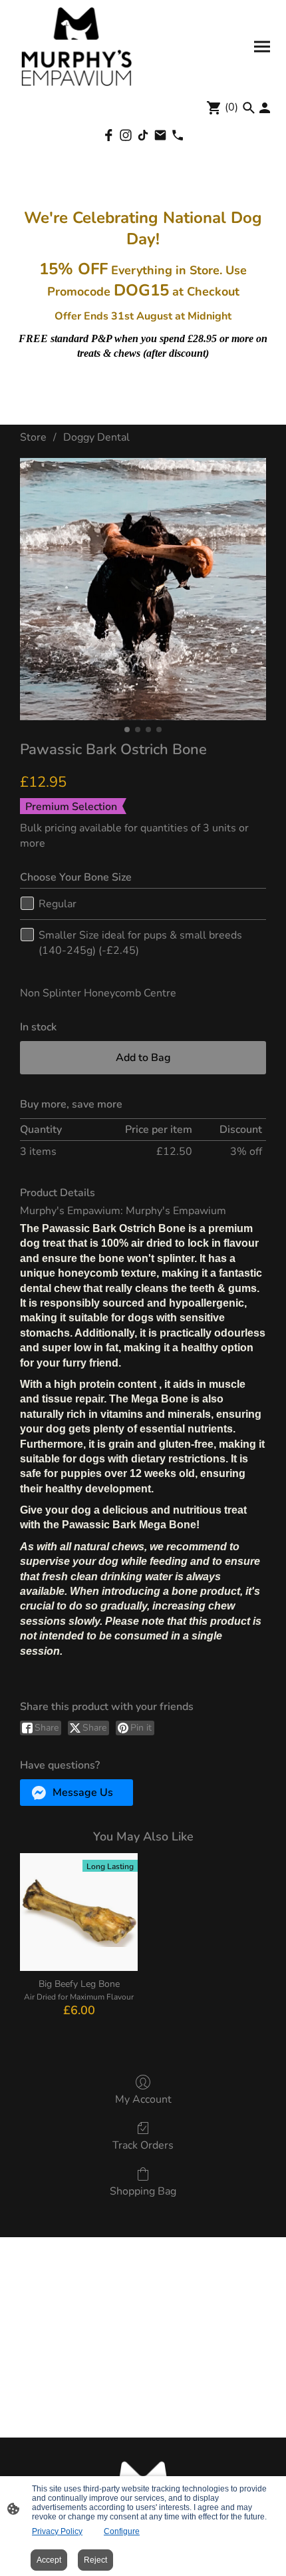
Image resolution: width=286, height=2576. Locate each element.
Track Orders (143, 2145)
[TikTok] (143, 135)
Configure (122, 2531)
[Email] (160, 135)
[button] (76, 1793)
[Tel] (178, 135)
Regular (58, 904)
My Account (143, 2099)
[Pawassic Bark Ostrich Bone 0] (143, 589)
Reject (95, 2560)
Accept (49, 2560)
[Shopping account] (265, 108)
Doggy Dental (96, 437)
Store (33, 437)
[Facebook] (108, 135)
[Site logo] (77, 47)
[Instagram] (126, 135)
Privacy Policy (57, 2531)
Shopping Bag (143, 2191)
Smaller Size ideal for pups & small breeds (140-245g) (140, 943)
